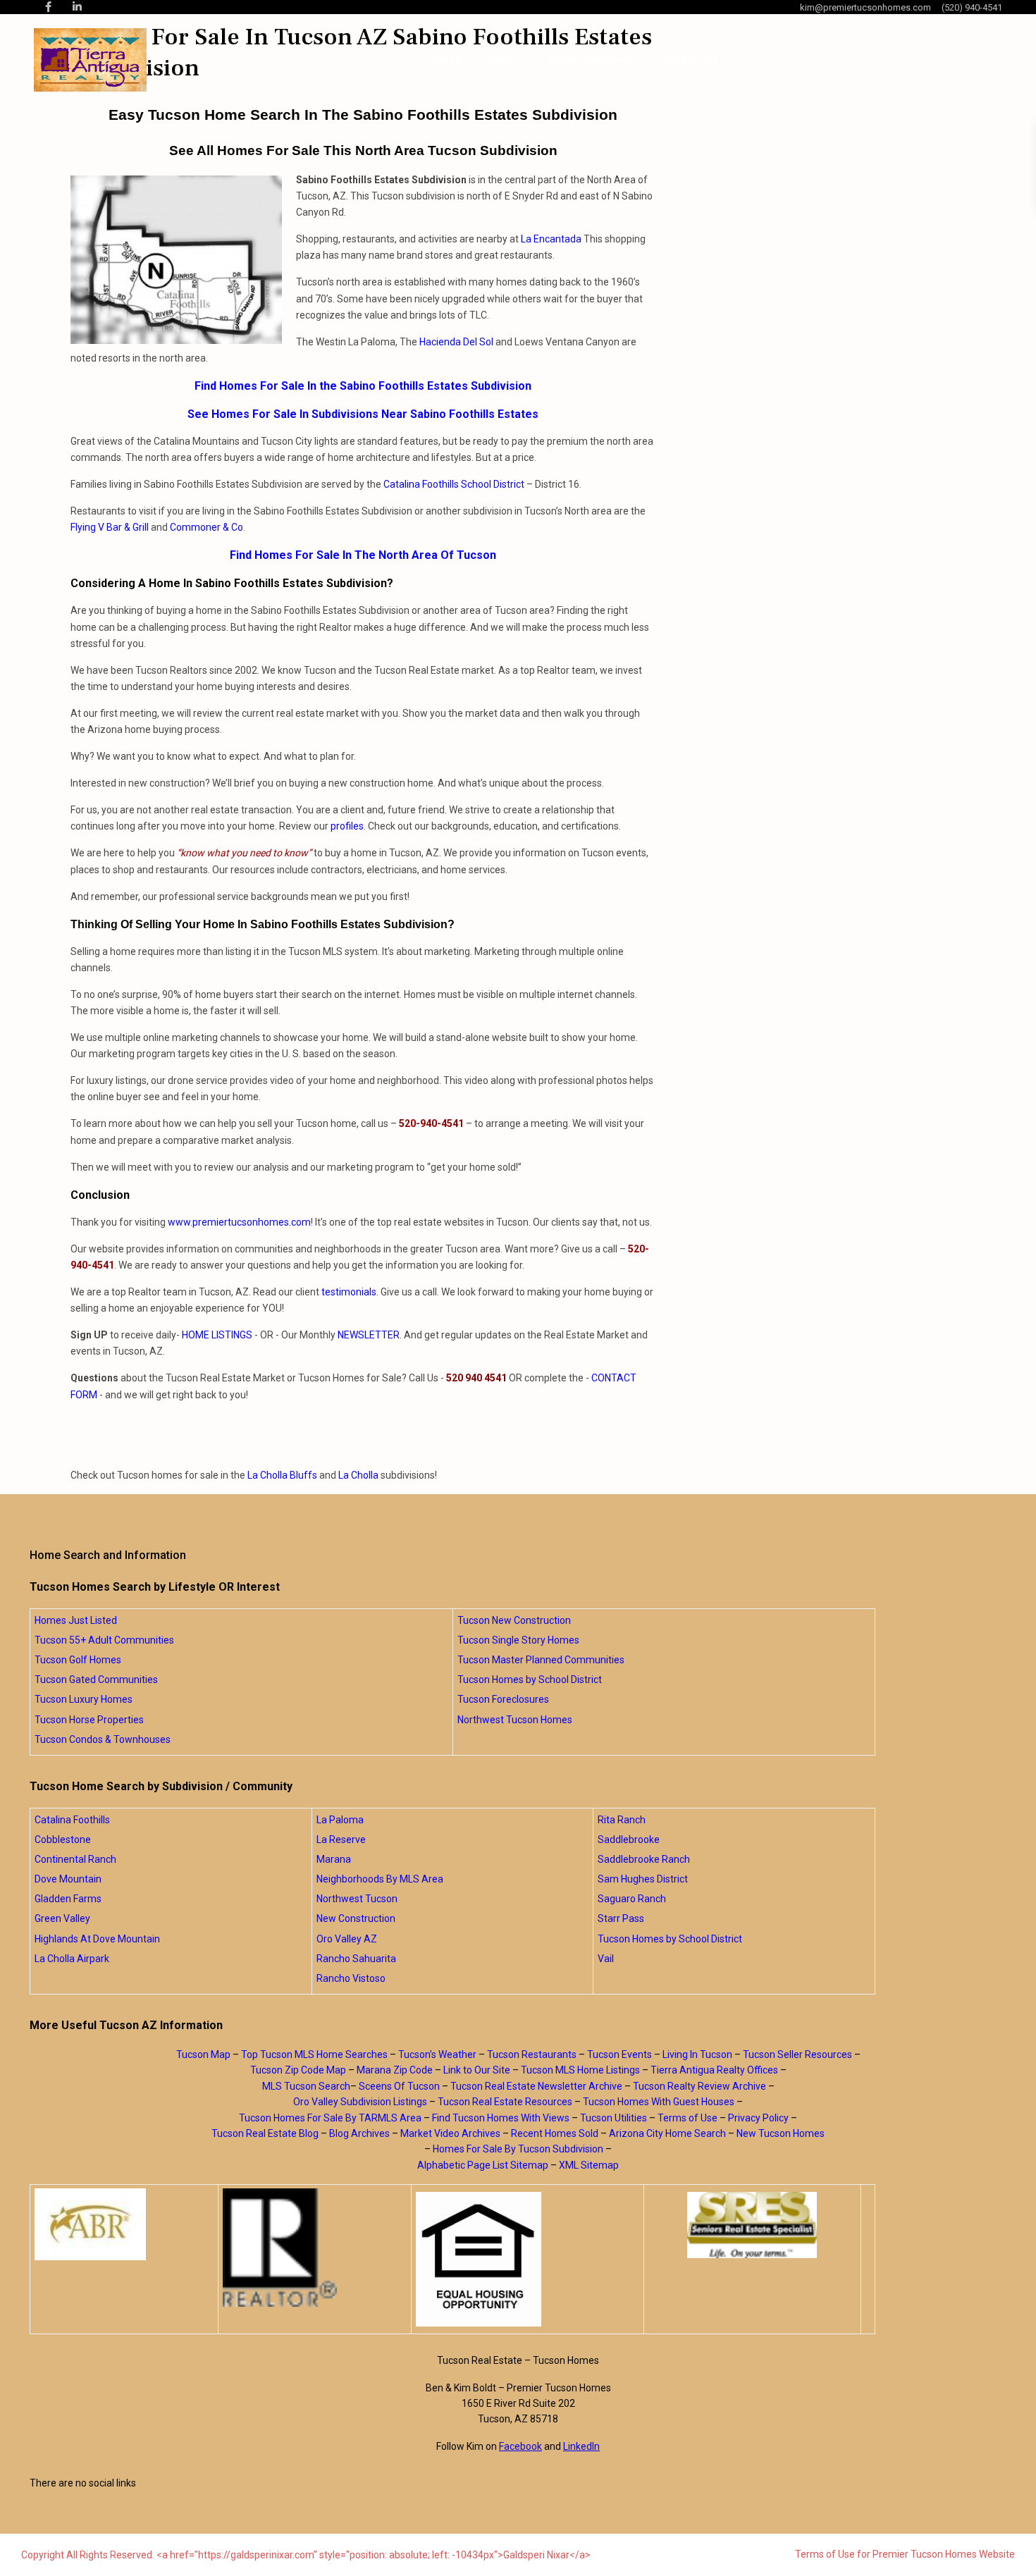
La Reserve (341, 1839)
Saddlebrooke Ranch (644, 1859)
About (500, 60)
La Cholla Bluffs (282, 1475)
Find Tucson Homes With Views (501, 2118)
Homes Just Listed (76, 1620)
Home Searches (589, 60)
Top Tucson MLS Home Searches (314, 2054)
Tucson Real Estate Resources (505, 2102)
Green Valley (62, 1918)
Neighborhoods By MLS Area (380, 1879)
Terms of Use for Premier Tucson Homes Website (905, 2554)
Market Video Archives (450, 2133)
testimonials (349, 1292)
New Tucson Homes (781, 2133)
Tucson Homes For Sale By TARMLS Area (330, 2118)
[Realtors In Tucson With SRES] (752, 2225)
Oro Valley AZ (347, 1939)
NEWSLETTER (369, 1335)
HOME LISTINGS (217, 1335)
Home (447, 60)
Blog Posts (691, 60)
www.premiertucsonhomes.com (239, 1222)
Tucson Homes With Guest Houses (659, 2102)
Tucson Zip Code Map (298, 2070)
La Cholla (358, 1475)
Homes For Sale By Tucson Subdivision (518, 2149)
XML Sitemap (589, 2165)
